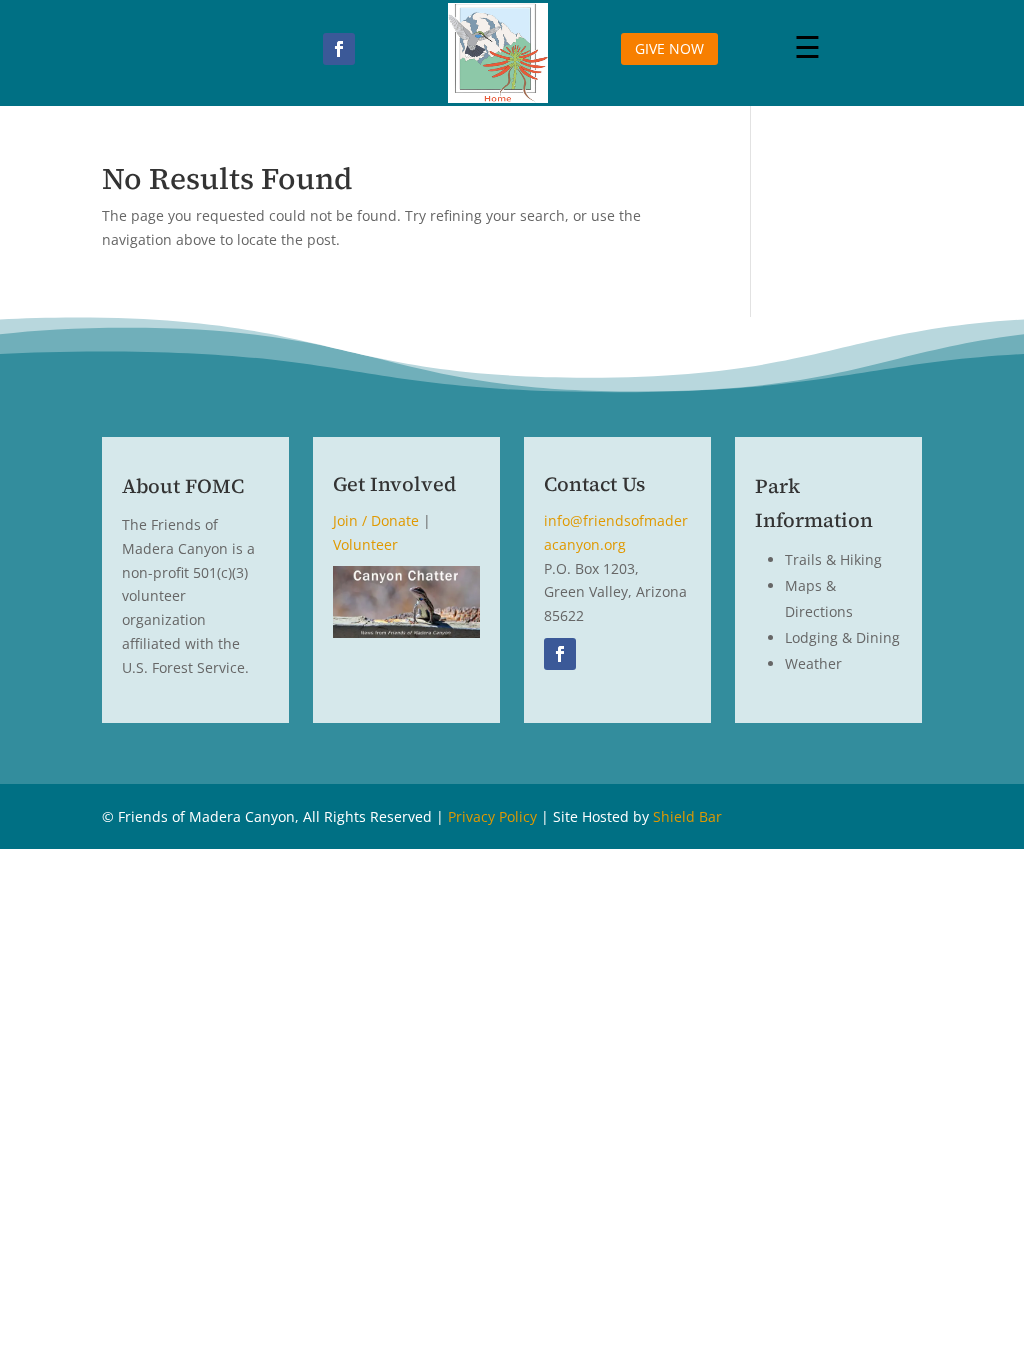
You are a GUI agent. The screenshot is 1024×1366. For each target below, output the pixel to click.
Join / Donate (376, 520)
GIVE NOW (669, 48)
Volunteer (365, 544)
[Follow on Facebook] (339, 49)
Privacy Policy (492, 816)
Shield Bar (687, 816)
